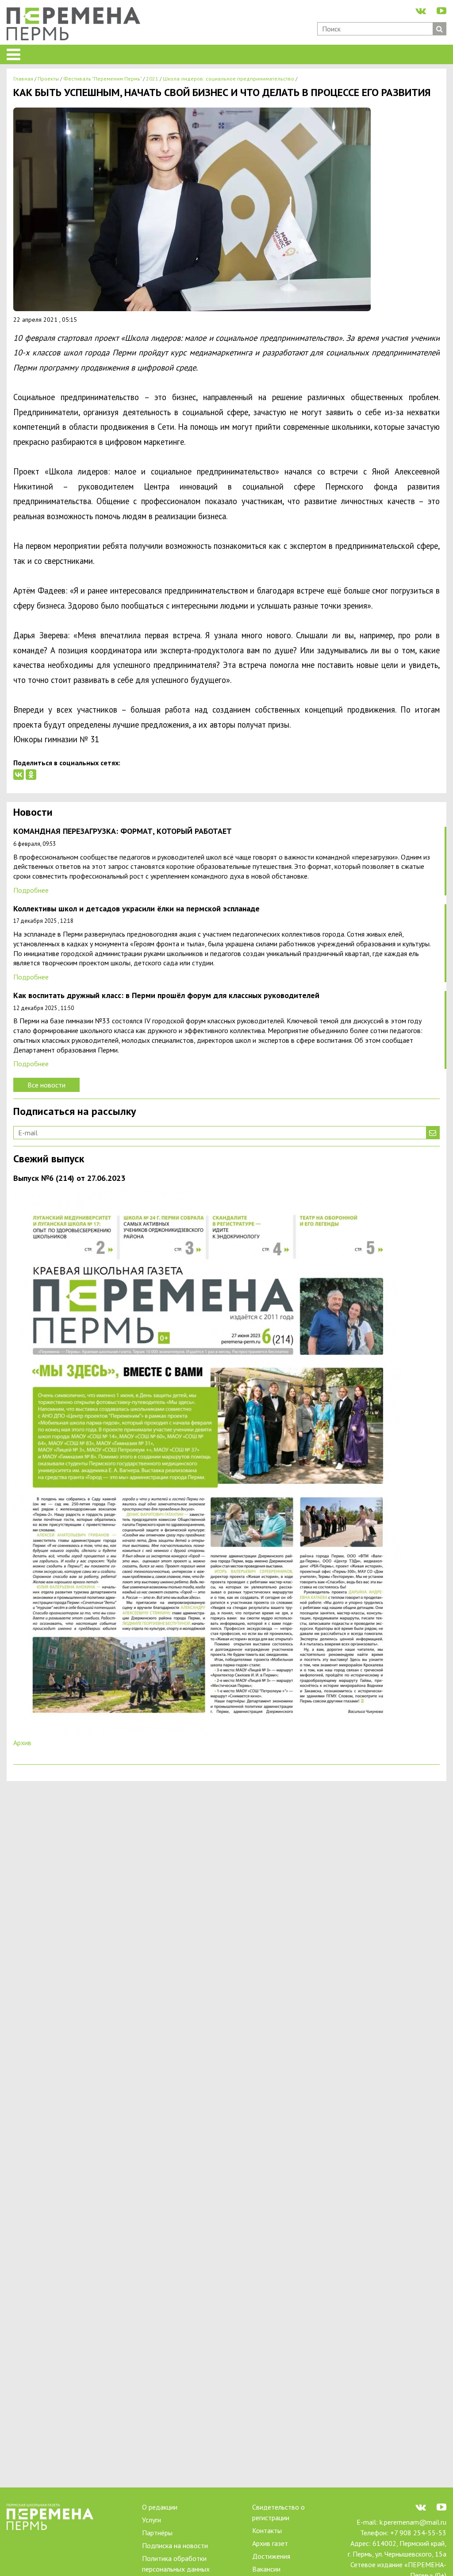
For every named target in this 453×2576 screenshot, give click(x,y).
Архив (22, 1743)
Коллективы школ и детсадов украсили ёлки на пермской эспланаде (136, 909)
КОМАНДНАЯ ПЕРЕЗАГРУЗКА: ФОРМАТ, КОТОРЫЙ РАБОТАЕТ (123, 831)
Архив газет (270, 2543)
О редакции (160, 2507)
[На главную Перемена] (77, 25)
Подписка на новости (175, 2545)
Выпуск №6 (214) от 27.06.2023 (69, 1178)
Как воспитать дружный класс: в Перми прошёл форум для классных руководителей (166, 996)
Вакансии (266, 2569)
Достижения (271, 2556)
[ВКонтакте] (19, 775)
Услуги (152, 2520)
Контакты (267, 2530)
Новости (33, 813)
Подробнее (31, 890)
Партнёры (157, 2533)
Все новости (46, 1085)
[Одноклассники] (31, 775)
